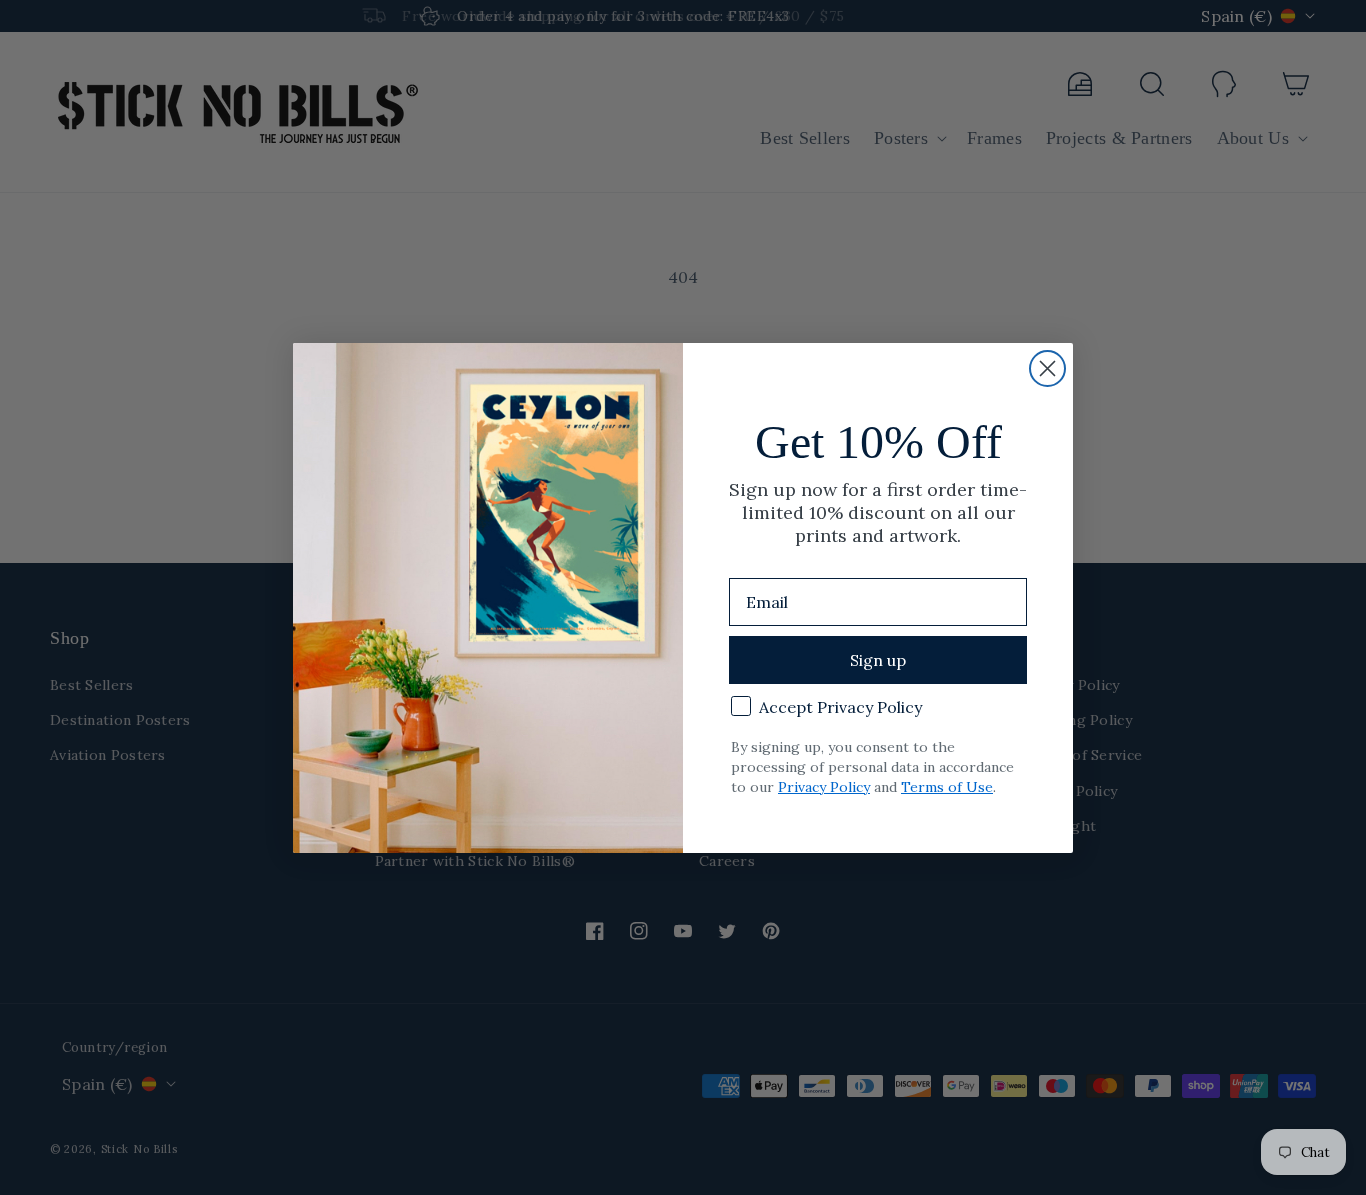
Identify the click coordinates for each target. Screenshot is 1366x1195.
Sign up (878, 660)
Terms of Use (947, 787)
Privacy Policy (824, 787)
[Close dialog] (1047, 368)
